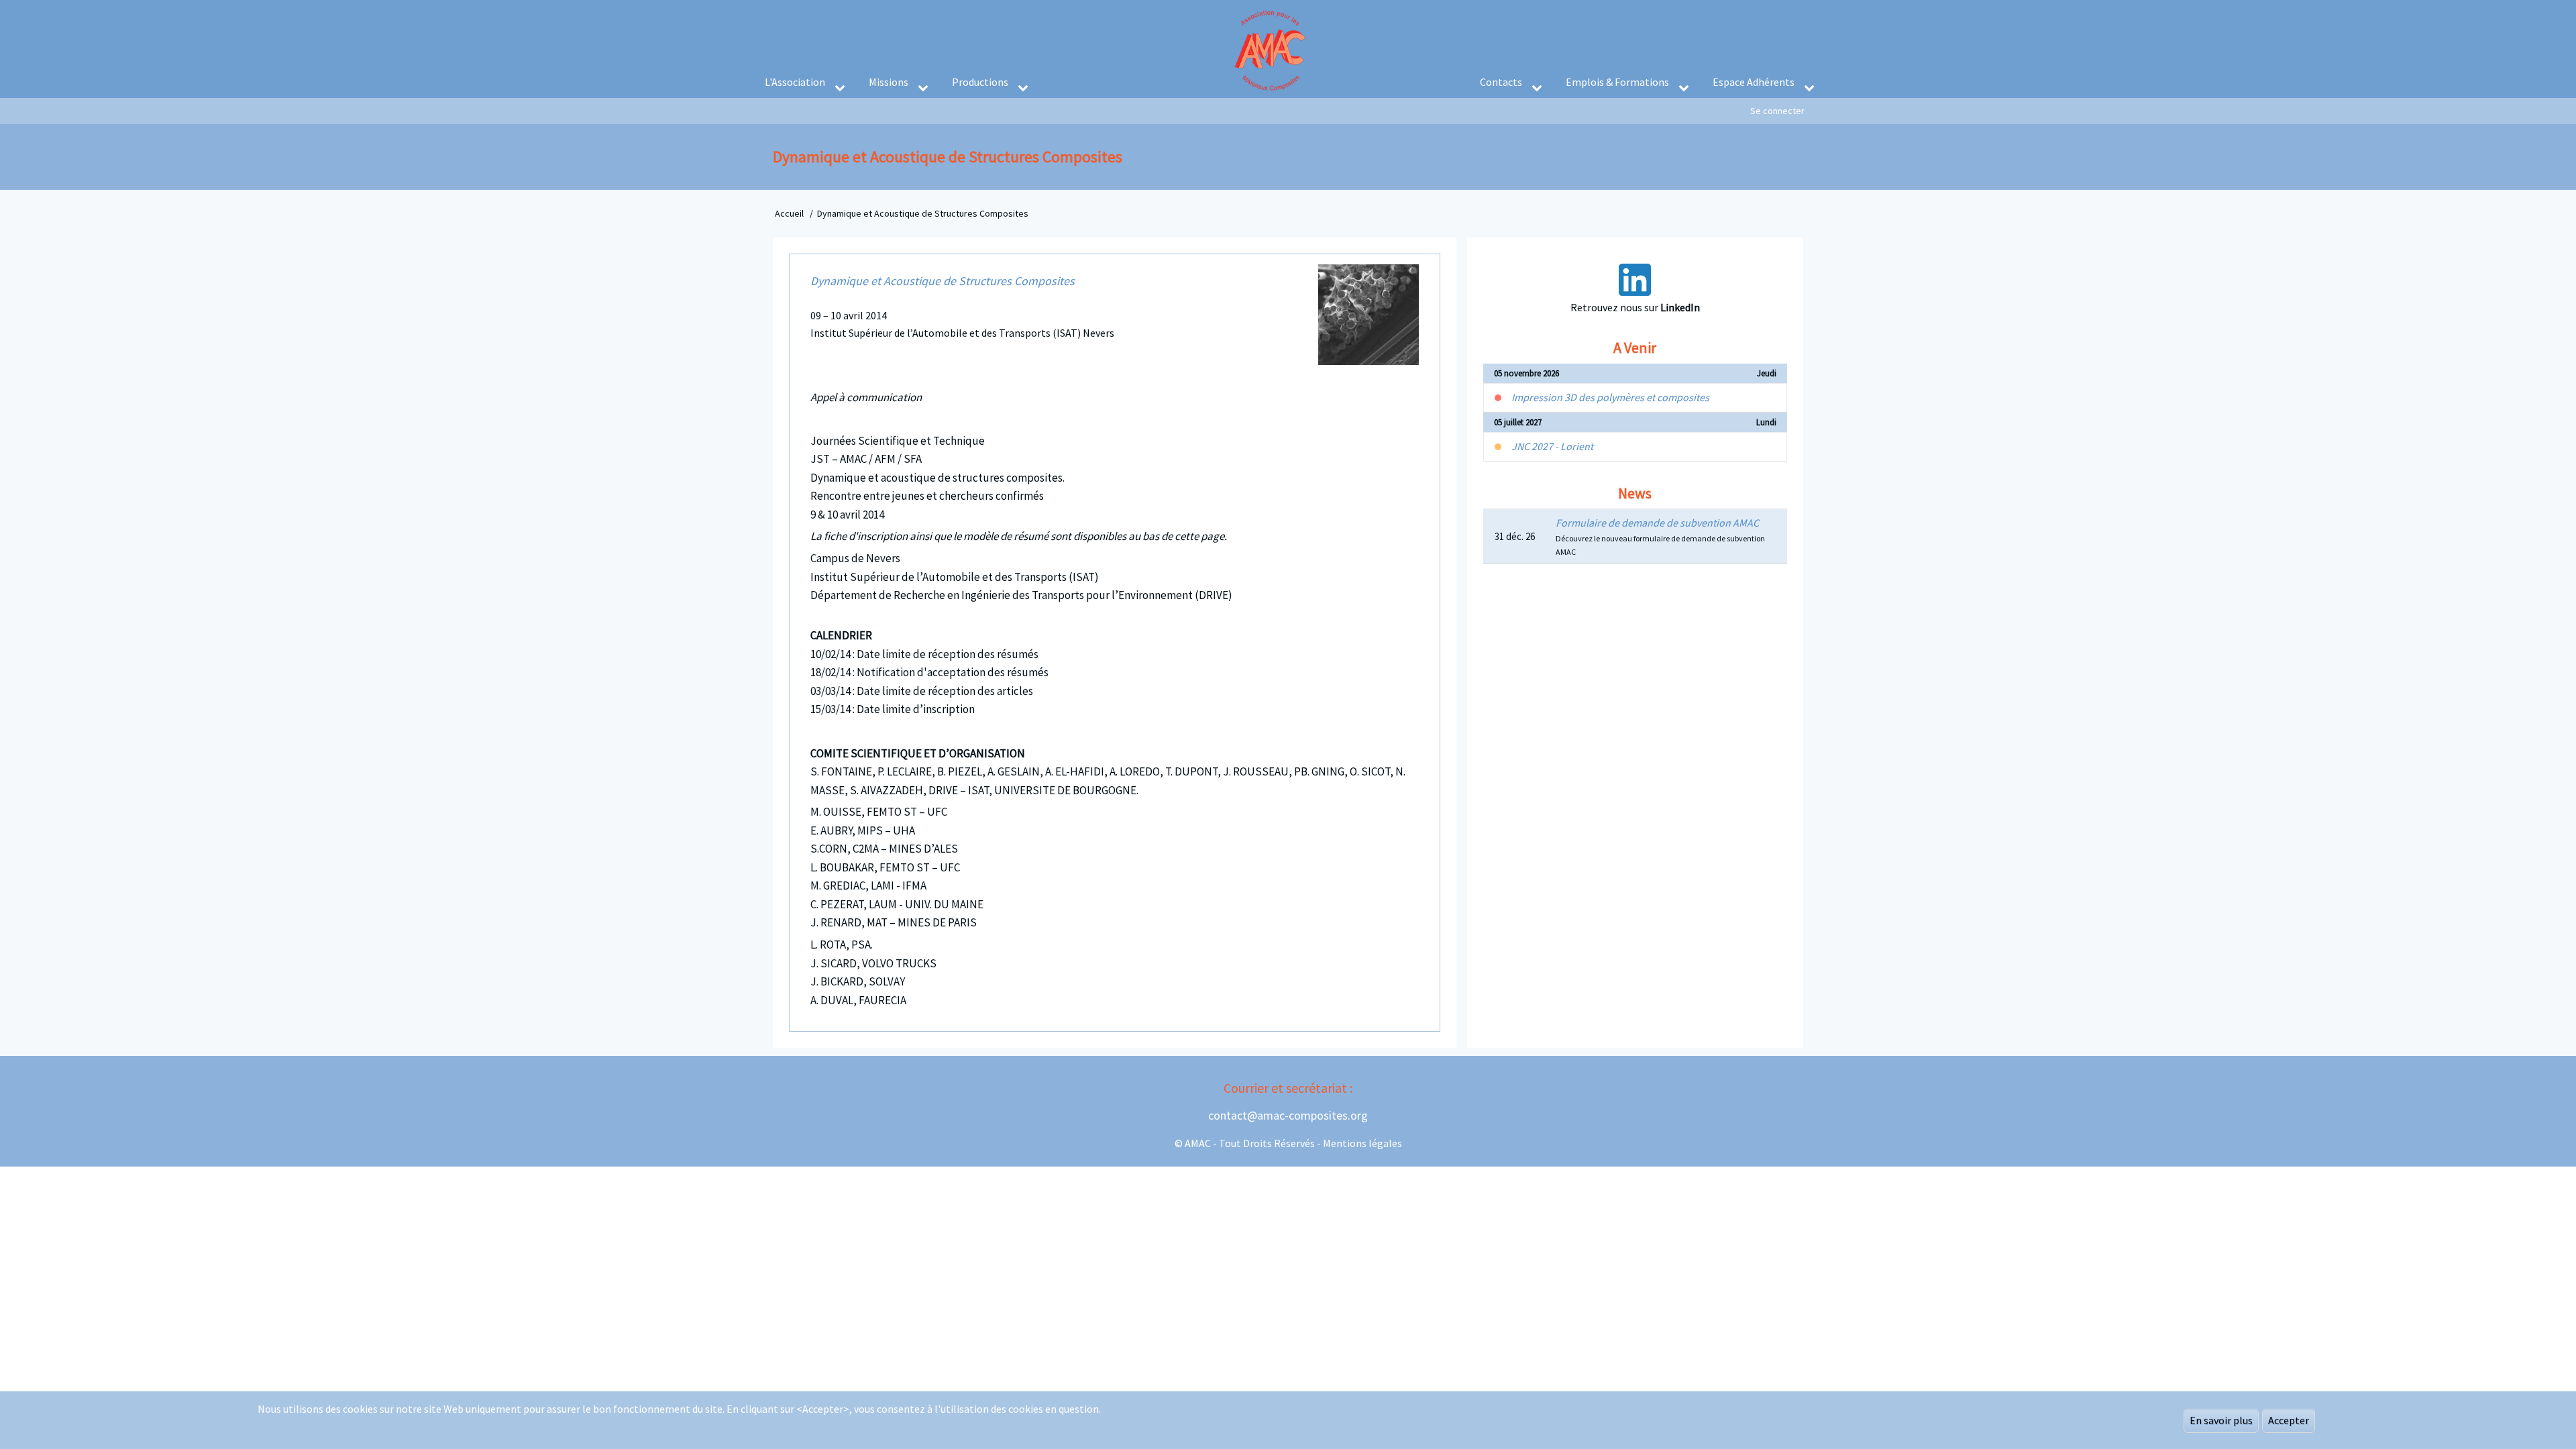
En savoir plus (2221, 1420)
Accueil (789, 213)
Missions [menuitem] (889, 82)
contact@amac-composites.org (1288, 1115)
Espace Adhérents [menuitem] (1754, 82)
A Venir (1635, 347)
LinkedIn (1680, 307)
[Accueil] (1271, 44)
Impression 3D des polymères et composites (1610, 397)
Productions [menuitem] (980, 82)
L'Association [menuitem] (795, 82)
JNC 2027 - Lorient (1552, 446)
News (1635, 493)
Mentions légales (1362, 1143)
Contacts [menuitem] (1501, 82)
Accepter (2289, 1420)
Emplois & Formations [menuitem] (1617, 82)
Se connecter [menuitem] (1777, 111)
